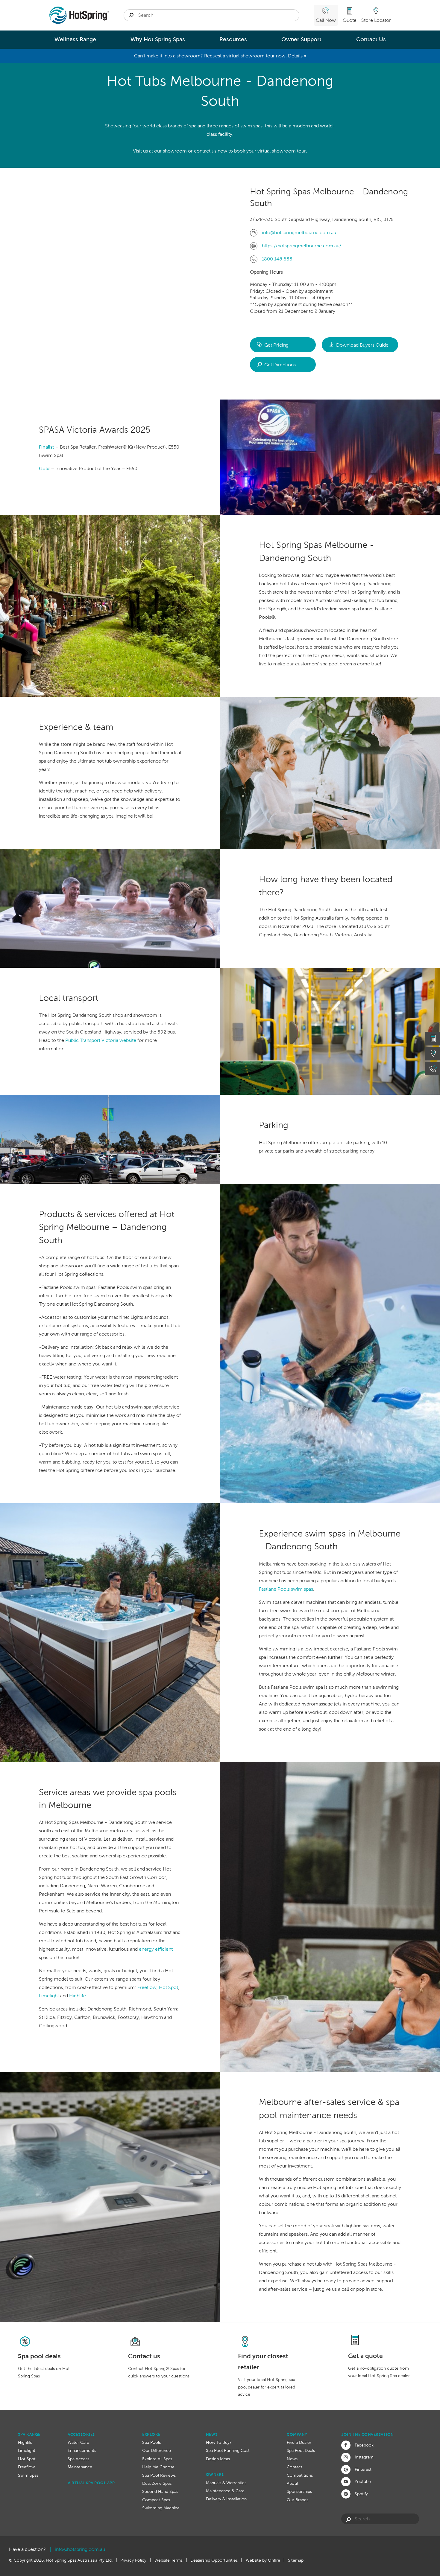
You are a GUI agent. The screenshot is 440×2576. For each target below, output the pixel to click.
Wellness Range (75, 39)
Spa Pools (151, 2442)
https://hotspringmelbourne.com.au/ (302, 246)
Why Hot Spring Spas (158, 39)
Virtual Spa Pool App (91, 2483)
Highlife (25, 2442)
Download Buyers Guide (362, 345)
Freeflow (26, 2467)
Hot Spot (27, 2459)
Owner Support (301, 39)
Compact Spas (156, 2500)
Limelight (27, 2450)
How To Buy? (219, 2442)
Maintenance (80, 2467)
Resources (233, 39)
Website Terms (168, 2560)
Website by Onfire (263, 2560)
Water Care (78, 2442)
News (212, 2434)
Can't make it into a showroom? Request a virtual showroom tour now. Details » (220, 56)
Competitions (300, 2475)
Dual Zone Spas (157, 2483)
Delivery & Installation (226, 2499)
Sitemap (296, 2560)
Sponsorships (299, 2491)
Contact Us (371, 39)
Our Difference (157, 2450)
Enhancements (82, 2450)
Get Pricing (276, 345)
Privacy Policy (133, 2560)
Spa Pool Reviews (159, 2475)
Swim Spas (28, 2475)
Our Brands (298, 2500)
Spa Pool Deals (301, 2450)
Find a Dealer (299, 2442)
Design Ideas (218, 2459)
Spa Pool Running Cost (228, 2450)
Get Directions (280, 365)
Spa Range (29, 2434)
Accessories (81, 2434)
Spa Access (78, 2459)
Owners (215, 2474)
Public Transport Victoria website (101, 1040)
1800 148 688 (277, 259)
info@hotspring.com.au (80, 2549)
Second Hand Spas (160, 2491)
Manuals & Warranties (226, 2483)
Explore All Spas (157, 2459)
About (293, 2483)
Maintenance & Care (225, 2491)
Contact (295, 2467)
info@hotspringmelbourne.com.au (299, 233)
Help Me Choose (158, 2467)
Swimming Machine (161, 2508)
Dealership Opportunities (214, 2560)
